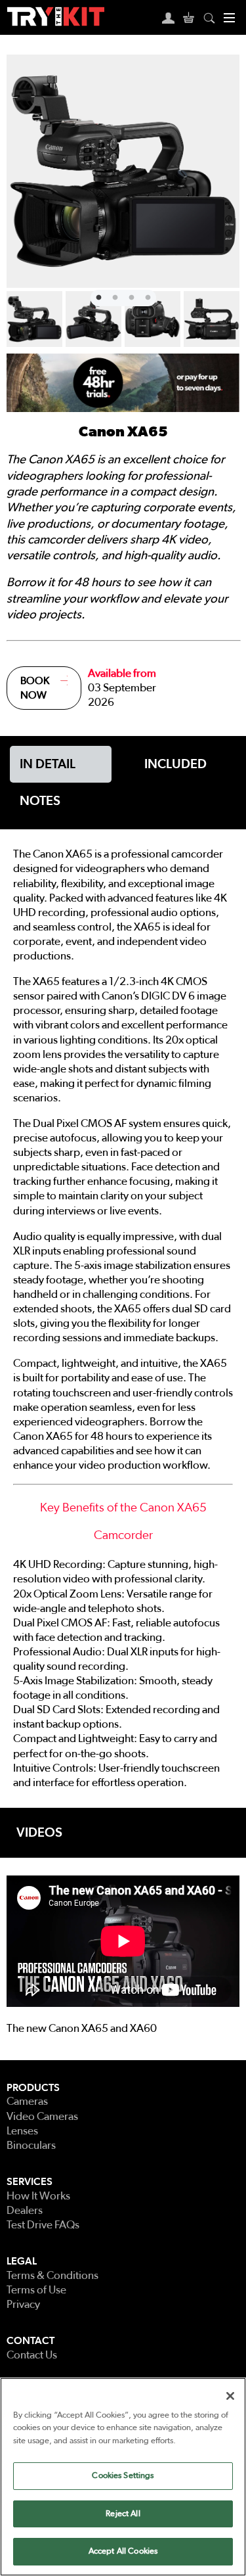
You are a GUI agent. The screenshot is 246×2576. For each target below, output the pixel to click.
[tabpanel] (123, 171)
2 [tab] (113, 296)
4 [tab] (146, 296)
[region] (123, 2477)
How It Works (38, 2196)
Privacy (23, 2304)
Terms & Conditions (52, 2275)
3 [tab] (130, 296)
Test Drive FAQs (43, 2225)
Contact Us (32, 2355)
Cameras (27, 2101)
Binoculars (31, 2145)
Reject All (123, 2514)
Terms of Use (36, 2290)
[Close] (230, 2396)
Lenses (22, 2131)
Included (175, 764)
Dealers (25, 2210)
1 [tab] (97, 296)
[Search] (209, 17)
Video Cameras (42, 2116)
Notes (40, 801)
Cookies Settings (123, 2476)
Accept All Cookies (123, 2551)
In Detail (48, 764)
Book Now (35, 688)
